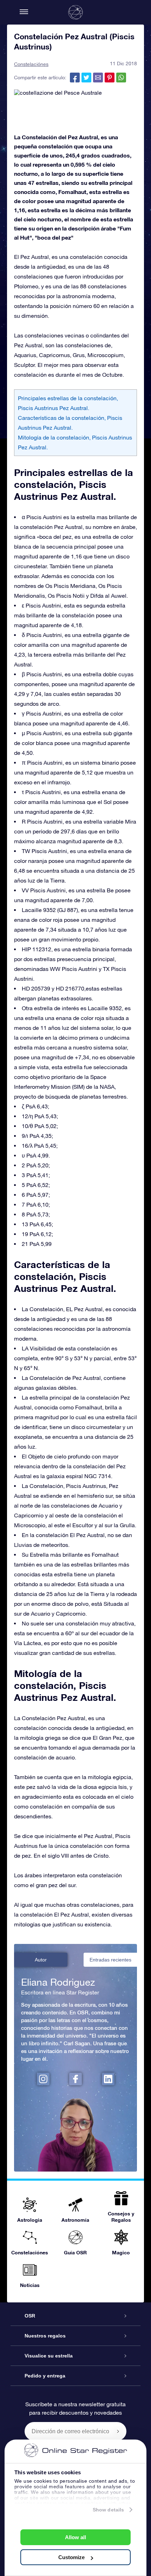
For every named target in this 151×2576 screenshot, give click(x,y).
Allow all (75, 2537)
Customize (71, 2557)
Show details (108, 2510)
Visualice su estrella (49, 2356)
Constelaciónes (31, 64)
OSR (30, 2316)
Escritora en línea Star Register (60, 1992)
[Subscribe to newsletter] (118, 2431)
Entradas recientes (110, 1960)
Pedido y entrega (45, 2376)
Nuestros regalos (45, 2336)
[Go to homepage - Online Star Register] (75, 12)
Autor (41, 1960)
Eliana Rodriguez (58, 1982)
